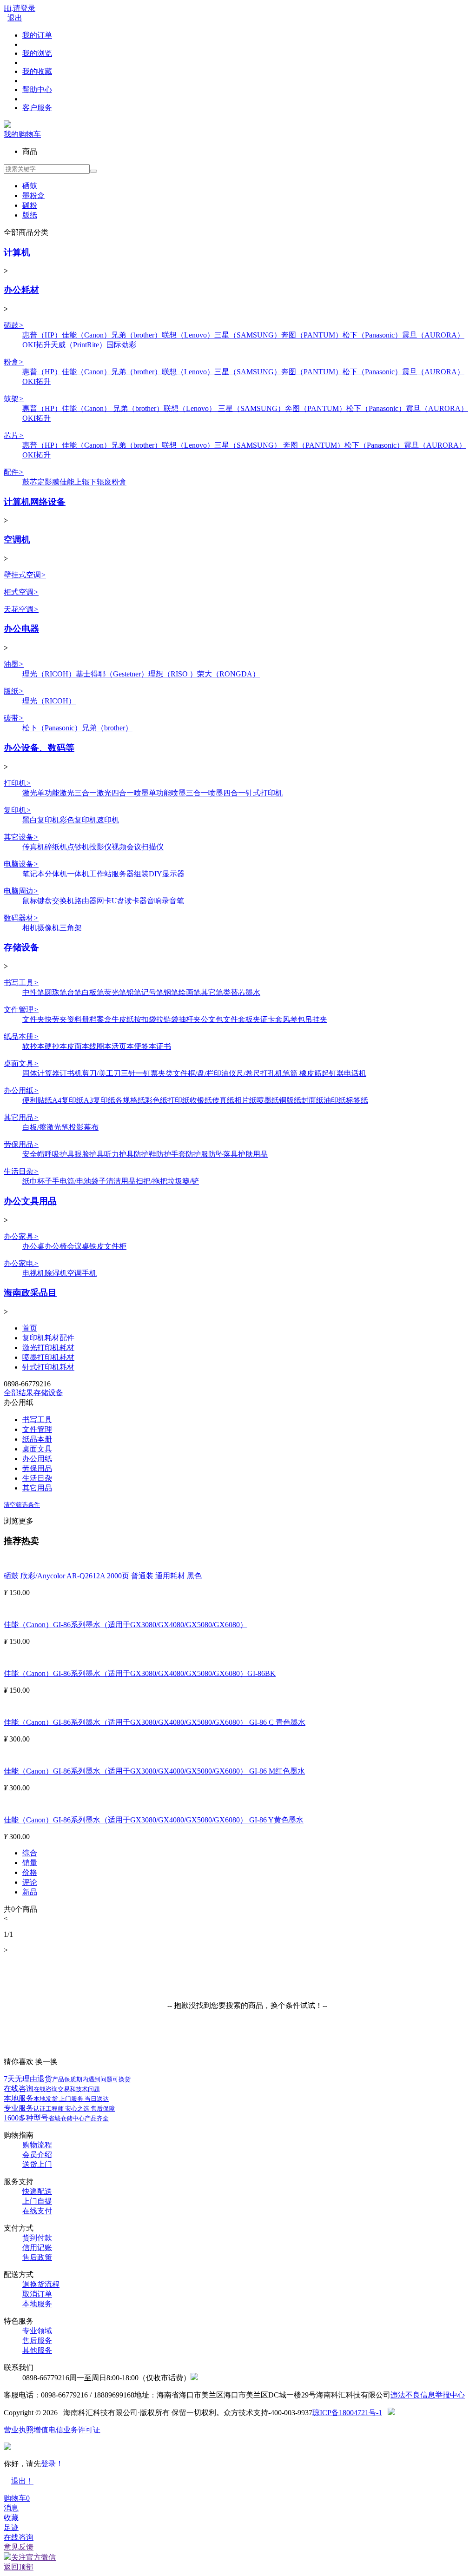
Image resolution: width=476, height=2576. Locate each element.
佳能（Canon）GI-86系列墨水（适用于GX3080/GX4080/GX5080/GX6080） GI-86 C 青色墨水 (155, 1722)
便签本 (145, 1046)
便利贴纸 (37, 1100)
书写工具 (21, 983)
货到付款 (37, 2238)
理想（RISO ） (173, 674)
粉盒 (14, 362)
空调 (74, 1273)
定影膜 (48, 482)
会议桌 (78, 1246)
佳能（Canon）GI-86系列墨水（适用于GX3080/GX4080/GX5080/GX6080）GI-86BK (140, 1673)
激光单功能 (41, 793)
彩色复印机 (78, 820)
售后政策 (37, 2257)
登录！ (52, 2464)
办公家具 (21, 1236)
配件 (14, 472)
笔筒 (291, 1073)
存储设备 (21, 947)
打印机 (17, 783)
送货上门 (37, 2164)
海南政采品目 (30, 1293)
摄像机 (48, 928)
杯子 (45, 1181)
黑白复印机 (41, 820)
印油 (221, 1073)
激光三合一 (78, 793)
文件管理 (21, 1010)
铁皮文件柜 (108, 1246)
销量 (30, 1863)
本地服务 (56, 2098)
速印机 (108, 820)
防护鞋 (145, 1154)
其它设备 (21, 837)
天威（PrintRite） (79, 345)
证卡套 (271, 1019)
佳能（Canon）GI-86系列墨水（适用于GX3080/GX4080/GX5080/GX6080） (126, 1625)
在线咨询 (52, 2089)
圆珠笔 (56, 992)
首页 (30, 1328)
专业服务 (59, 2108)
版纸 (30, 215)
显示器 (173, 874)
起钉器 (333, 1073)
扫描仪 (152, 847)
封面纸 (312, 1100)
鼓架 (14, 399)
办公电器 (21, 629)
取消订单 (37, 2294)
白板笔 (93, 992)
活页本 (123, 1046)
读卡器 (136, 901)
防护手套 (171, 1154)
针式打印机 (264, 793)
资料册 (78, 1019)
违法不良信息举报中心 (428, 2395)
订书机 (71, 1073)
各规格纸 (130, 1100)
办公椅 (56, 1246)
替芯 (238, 992)
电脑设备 (21, 864)
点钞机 (78, 847)
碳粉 (30, 205)
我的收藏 (37, 71)
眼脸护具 (89, 1154)
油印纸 (335, 1100)
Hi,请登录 (20, 8)
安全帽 (33, 1154)
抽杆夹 (190, 1019)
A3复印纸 (99, 1100)
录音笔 (173, 901)
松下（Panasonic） (372, 335)
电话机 (355, 1073)
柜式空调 (21, 592)
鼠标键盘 (37, 901)
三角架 (71, 928)
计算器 (48, 1073)
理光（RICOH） (49, 674)
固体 (30, 1073)
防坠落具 (223, 1154)
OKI (29, 345)
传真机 (33, 847)
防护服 (197, 1154)
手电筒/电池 (72, 1181)
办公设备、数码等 (39, 748)
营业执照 (19, 2430)
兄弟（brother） (136, 335)
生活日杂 (21, 1171)
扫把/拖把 (152, 1181)
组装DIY (148, 874)
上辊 (82, 482)
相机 (30, 928)
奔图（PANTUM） (312, 335)
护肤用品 (253, 1154)
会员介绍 (37, 2155)
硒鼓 (30, 186)
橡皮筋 (311, 1073)
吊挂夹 (316, 1019)
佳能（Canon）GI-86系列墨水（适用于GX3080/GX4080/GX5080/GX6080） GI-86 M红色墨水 (154, 1771)
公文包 (212, 1019)
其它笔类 (216, 992)
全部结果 (19, 1393)
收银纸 (201, 1100)
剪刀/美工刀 (101, 1073)
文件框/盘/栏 (193, 1073)
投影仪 (100, 847)
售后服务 (37, 2341)
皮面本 (78, 1046)
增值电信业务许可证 (67, 2430)
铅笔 (134, 992)
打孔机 (271, 1073)
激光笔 (58, 1127)
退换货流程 (41, 2284)
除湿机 (56, 1273)
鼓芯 (30, 482)
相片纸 (245, 1100)
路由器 (86, 901)
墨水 (253, 992)
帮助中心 (37, 89)
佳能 (67, 482)
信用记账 (37, 2248)
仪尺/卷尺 (245, 1073)
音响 (154, 901)
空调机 (17, 540)
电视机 (33, 1273)
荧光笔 (115, 992)
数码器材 (21, 918)
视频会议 (126, 847)
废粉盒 (115, 482)
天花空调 (21, 609)
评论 (30, 1882)
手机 (89, 1273)
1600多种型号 (56, 2118)
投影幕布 (84, 1127)
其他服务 (37, 2350)
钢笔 (171, 992)
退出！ (22, 2481)
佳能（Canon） (86, 335)
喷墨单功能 (152, 793)
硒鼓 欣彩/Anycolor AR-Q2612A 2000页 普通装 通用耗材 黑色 (103, 1576)
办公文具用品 (30, 1201)
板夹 (253, 1019)
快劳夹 (56, 1019)
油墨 (14, 664)
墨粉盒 (33, 195)
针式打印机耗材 (48, 1367)
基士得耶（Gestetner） (112, 674)
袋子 (99, 1181)
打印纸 (178, 1100)
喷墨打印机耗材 (48, 1357)
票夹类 (162, 1073)
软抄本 (33, 1046)
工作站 (100, 874)
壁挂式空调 (25, 575)
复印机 (17, 810)
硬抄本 (56, 1046)
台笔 (74, 992)
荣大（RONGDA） (228, 674)
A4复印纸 (68, 1100)
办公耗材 (21, 290)
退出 (15, 18)
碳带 (14, 718)
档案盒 (100, 1019)
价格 (30, 1872)
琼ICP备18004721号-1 (347, 2413)
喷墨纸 (268, 1100)
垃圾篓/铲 (183, 1181)
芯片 (14, 435)
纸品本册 (21, 1036)
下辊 (97, 482)
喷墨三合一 (190, 793)
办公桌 (33, 1246)
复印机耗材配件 (48, 1338)
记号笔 (152, 992)
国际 (114, 345)
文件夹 (33, 1019)
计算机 (17, 252)
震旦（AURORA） (433, 335)
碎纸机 (56, 847)
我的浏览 (37, 53)
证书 (164, 1046)
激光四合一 (115, 793)
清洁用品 (121, 1181)
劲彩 (129, 345)
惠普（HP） (42, 335)
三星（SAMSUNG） (248, 335)
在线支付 (37, 2211)
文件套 (234, 1019)
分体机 (56, 874)
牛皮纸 (123, 1019)
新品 (30, 1892)
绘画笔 (190, 992)
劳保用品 (21, 1144)
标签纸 (357, 1100)
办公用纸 (21, 1090)
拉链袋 (167, 1019)
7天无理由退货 (67, 2079)
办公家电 (21, 1263)
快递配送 (37, 2191)
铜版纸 (290, 1100)
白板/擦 (34, 1127)
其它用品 (21, 1117)
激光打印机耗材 (48, 1348)
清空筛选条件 (22, 1505)
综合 (30, 1853)
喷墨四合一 (227, 793)
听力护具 (119, 1154)
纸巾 (30, 1181)
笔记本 (33, 874)
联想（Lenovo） (188, 335)
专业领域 (37, 2331)
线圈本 (100, 1046)
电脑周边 (21, 891)
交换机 (63, 901)
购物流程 (37, 2145)
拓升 (43, 345)
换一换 (46, 2062)
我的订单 (37, 35)
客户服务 (37, 108)
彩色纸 (156, 1100)
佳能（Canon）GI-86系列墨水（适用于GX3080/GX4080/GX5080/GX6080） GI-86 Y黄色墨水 (154, 1820)
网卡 (104, 901)
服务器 (123, 874)
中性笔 (33, 992)
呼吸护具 (59, 1154)
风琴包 (294, 1019)
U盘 (118, 901)
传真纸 (223, 1100)
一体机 (78, 874)
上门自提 (37, 2201)
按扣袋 (145, 1019)
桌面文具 (21, 1063)
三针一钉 (136, 1073)
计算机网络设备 (35, 502)
